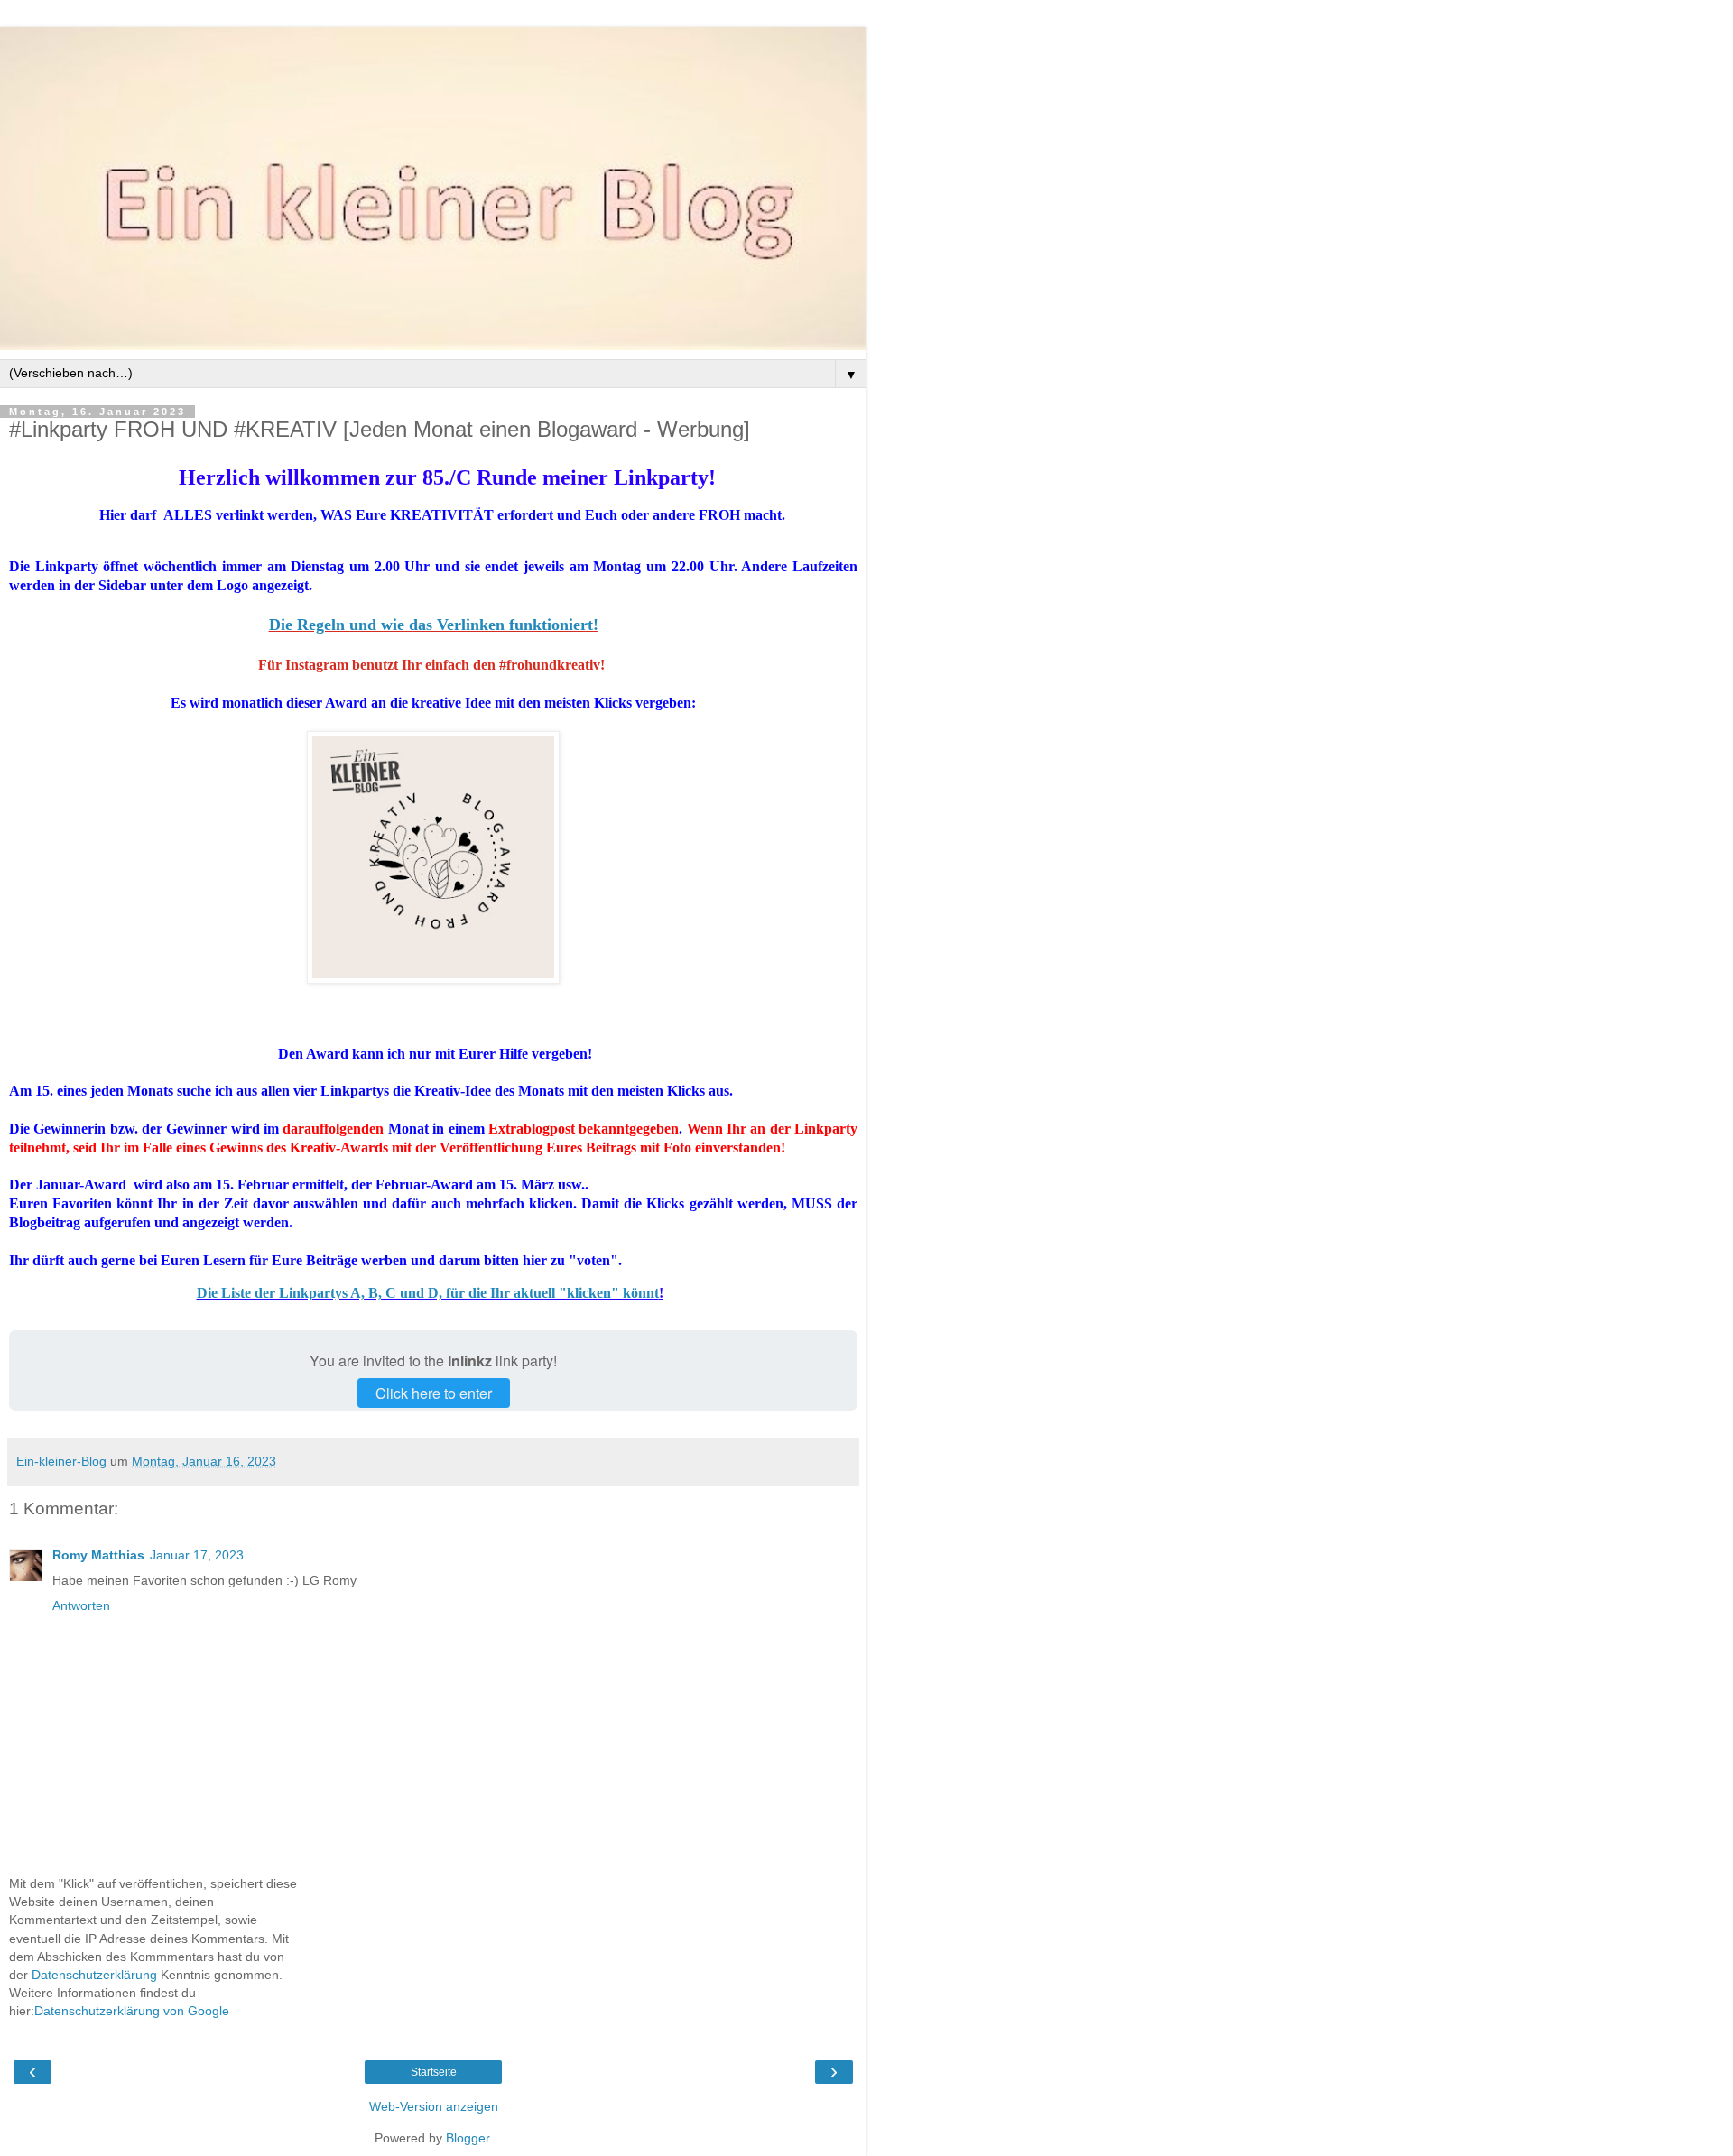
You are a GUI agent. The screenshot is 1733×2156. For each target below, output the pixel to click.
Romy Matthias (98, 1555)
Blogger (468, 2138)
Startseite (434, 2072)
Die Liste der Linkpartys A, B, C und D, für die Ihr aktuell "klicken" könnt (428, 1293)
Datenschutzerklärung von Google (132, 2011)
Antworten (81, 1605)
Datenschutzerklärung (94, 1975)
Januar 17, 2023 (197, 1555)
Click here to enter (434, 1393)
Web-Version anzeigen (434, 2106)
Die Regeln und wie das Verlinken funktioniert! (434, 625)
